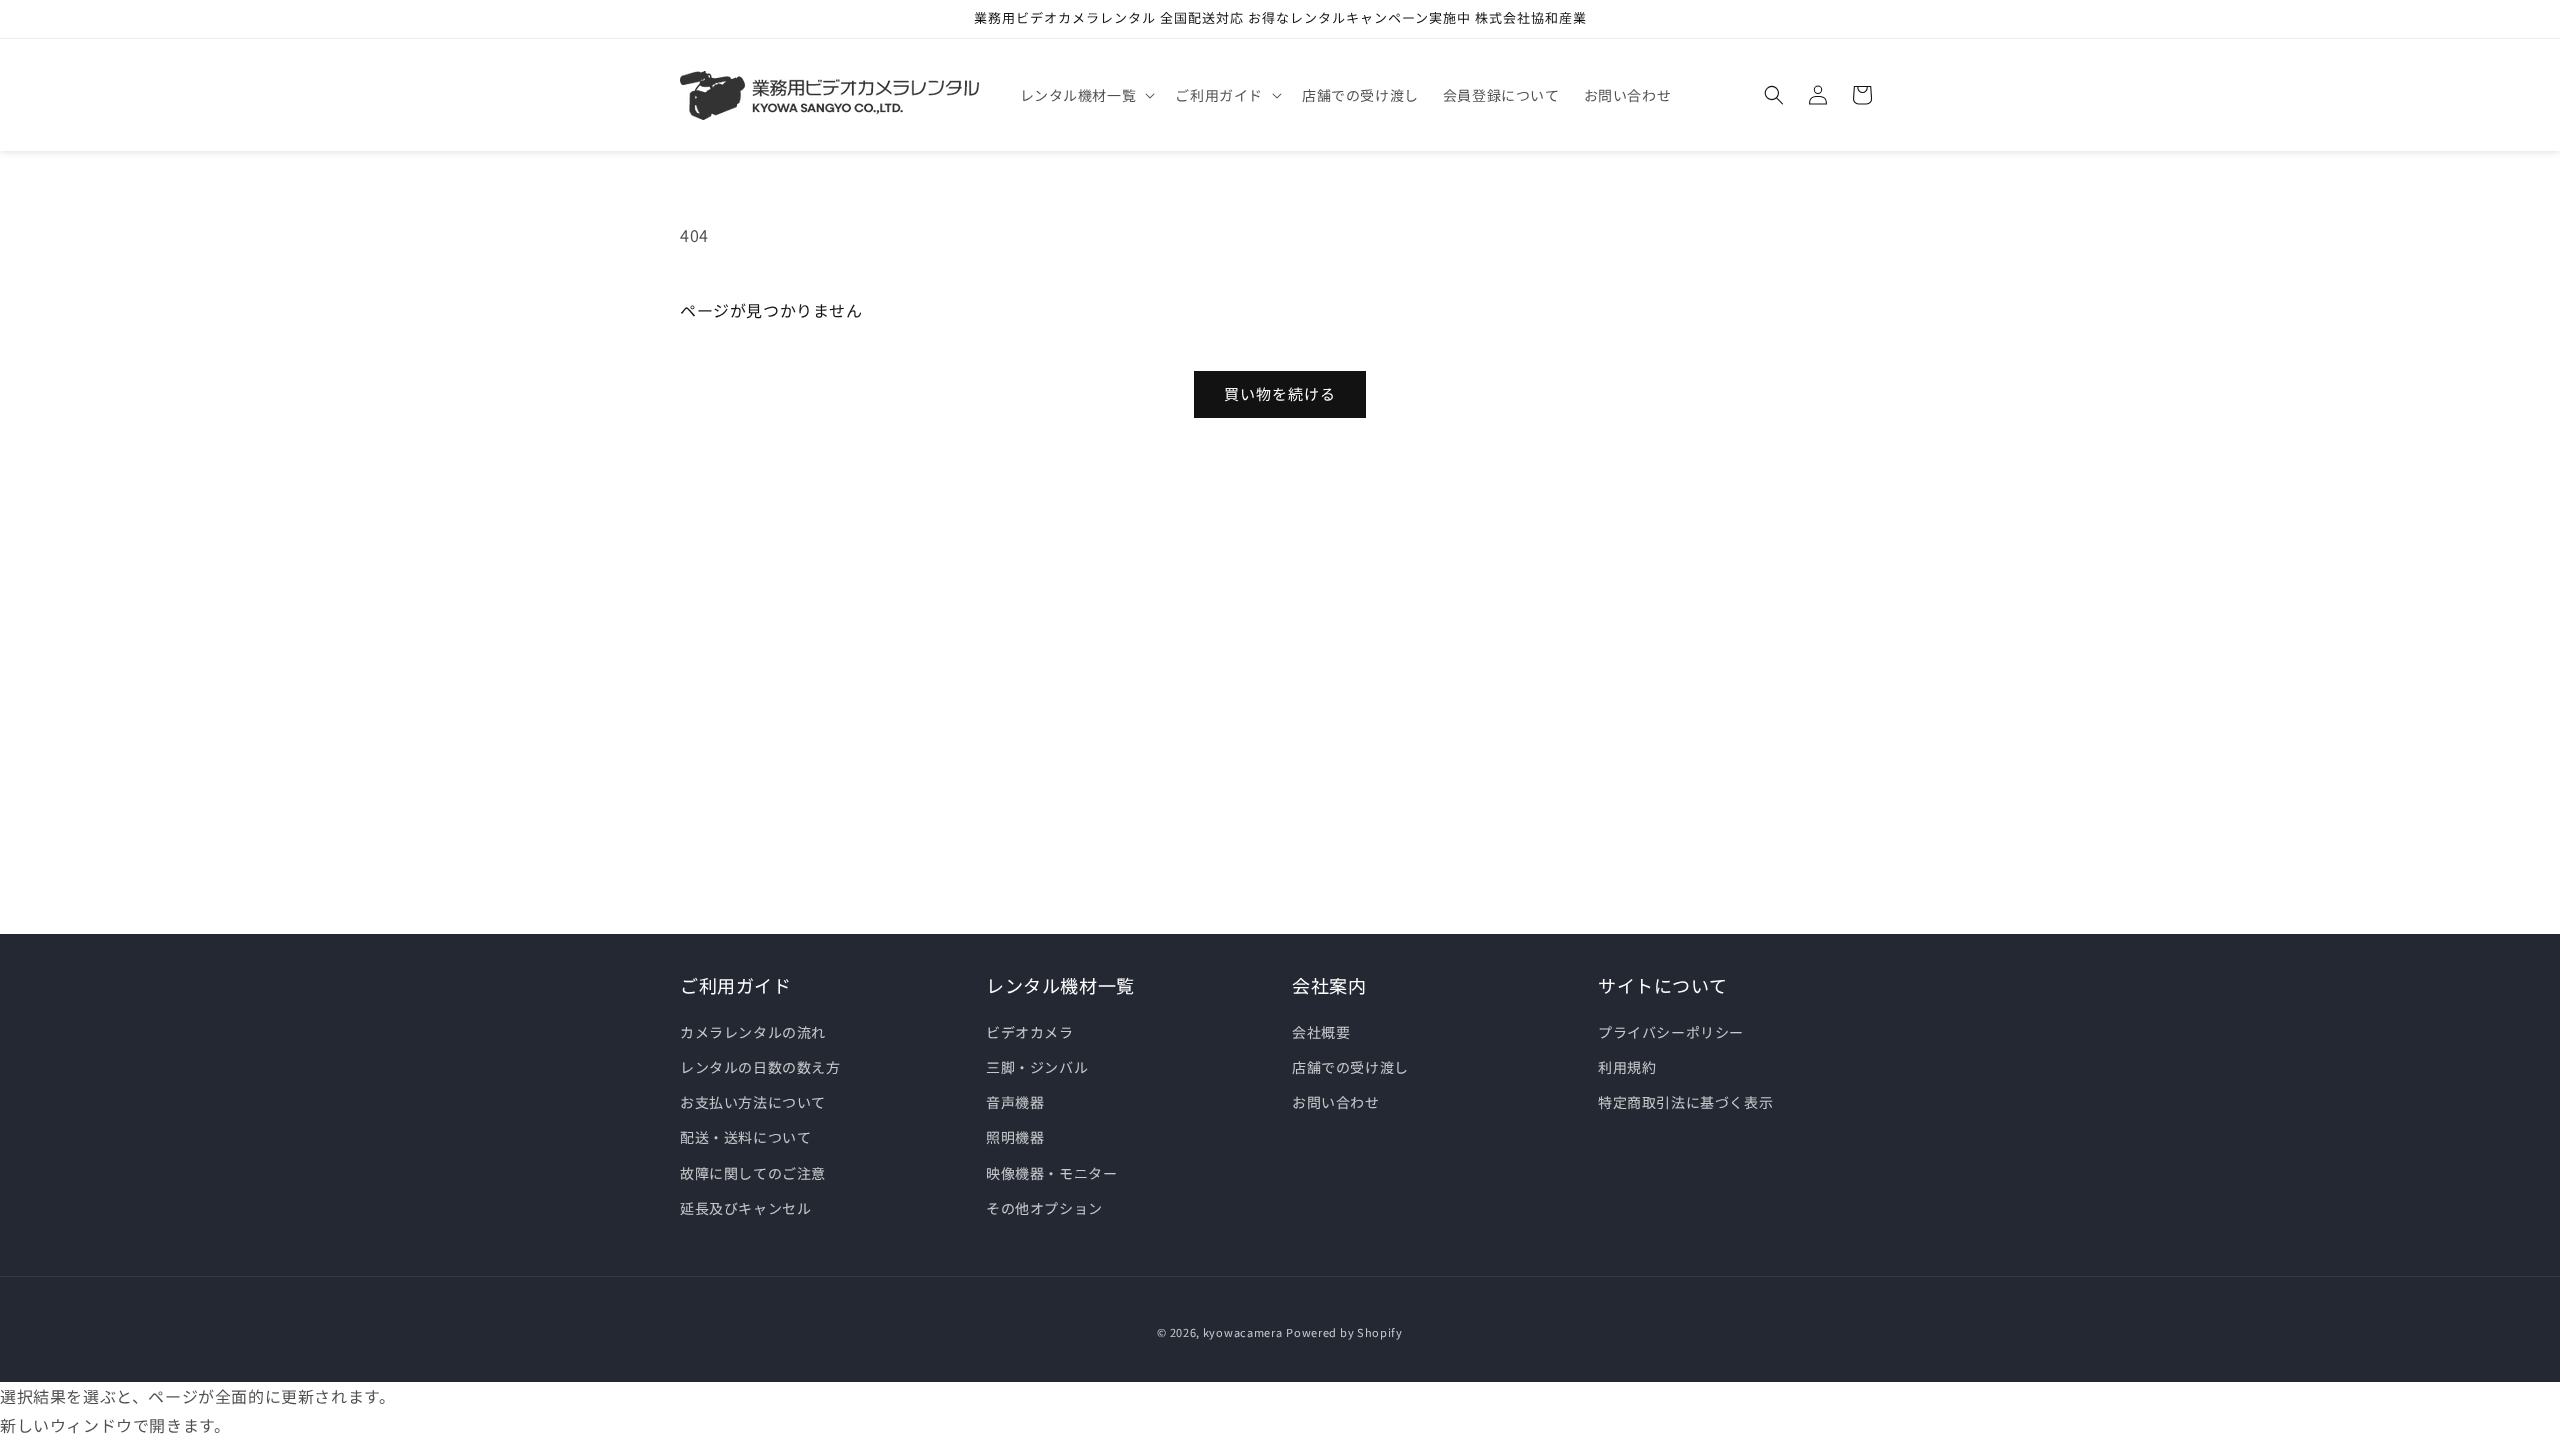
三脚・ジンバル (1037, 1067)
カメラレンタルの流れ (753, 1032)
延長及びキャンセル (745, 1208)
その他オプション (1044, 1208)
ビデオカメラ (1030, 1032)
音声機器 (1015, 1102)
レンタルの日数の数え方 (760, 1067)
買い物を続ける (1280, 393)
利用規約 (1627, 1067)
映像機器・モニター (1051, 1173)
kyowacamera (1243, 1332)
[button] (1086, 95)
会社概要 (1321, 1032)
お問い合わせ (1336, 1102)
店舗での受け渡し (1350, 1067)
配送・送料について (745, 1137)
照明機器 (1015, 1137)
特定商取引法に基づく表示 (1685, 1102)
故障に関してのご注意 (753, 1173)
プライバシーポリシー (1671, 1032)
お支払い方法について (753, 1102)
